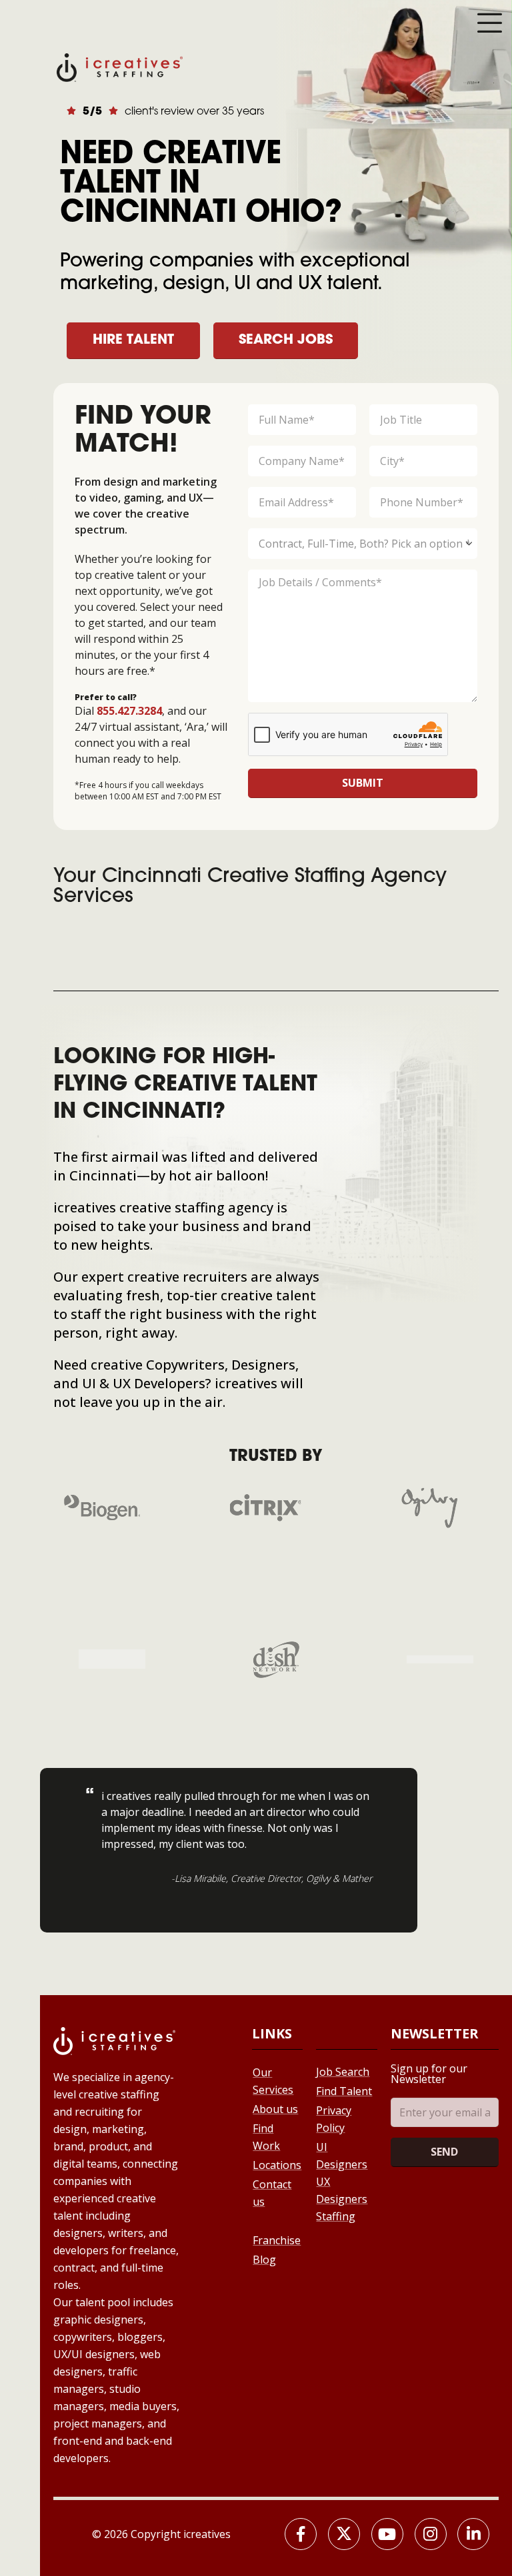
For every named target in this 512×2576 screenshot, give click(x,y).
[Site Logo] (120, 66)
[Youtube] (387, 2534)
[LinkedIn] (473, 2534)
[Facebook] (301, 2534)
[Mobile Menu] (489, 23)
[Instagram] (431, 2534)
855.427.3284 (129, 711)
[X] (344, 2534)
